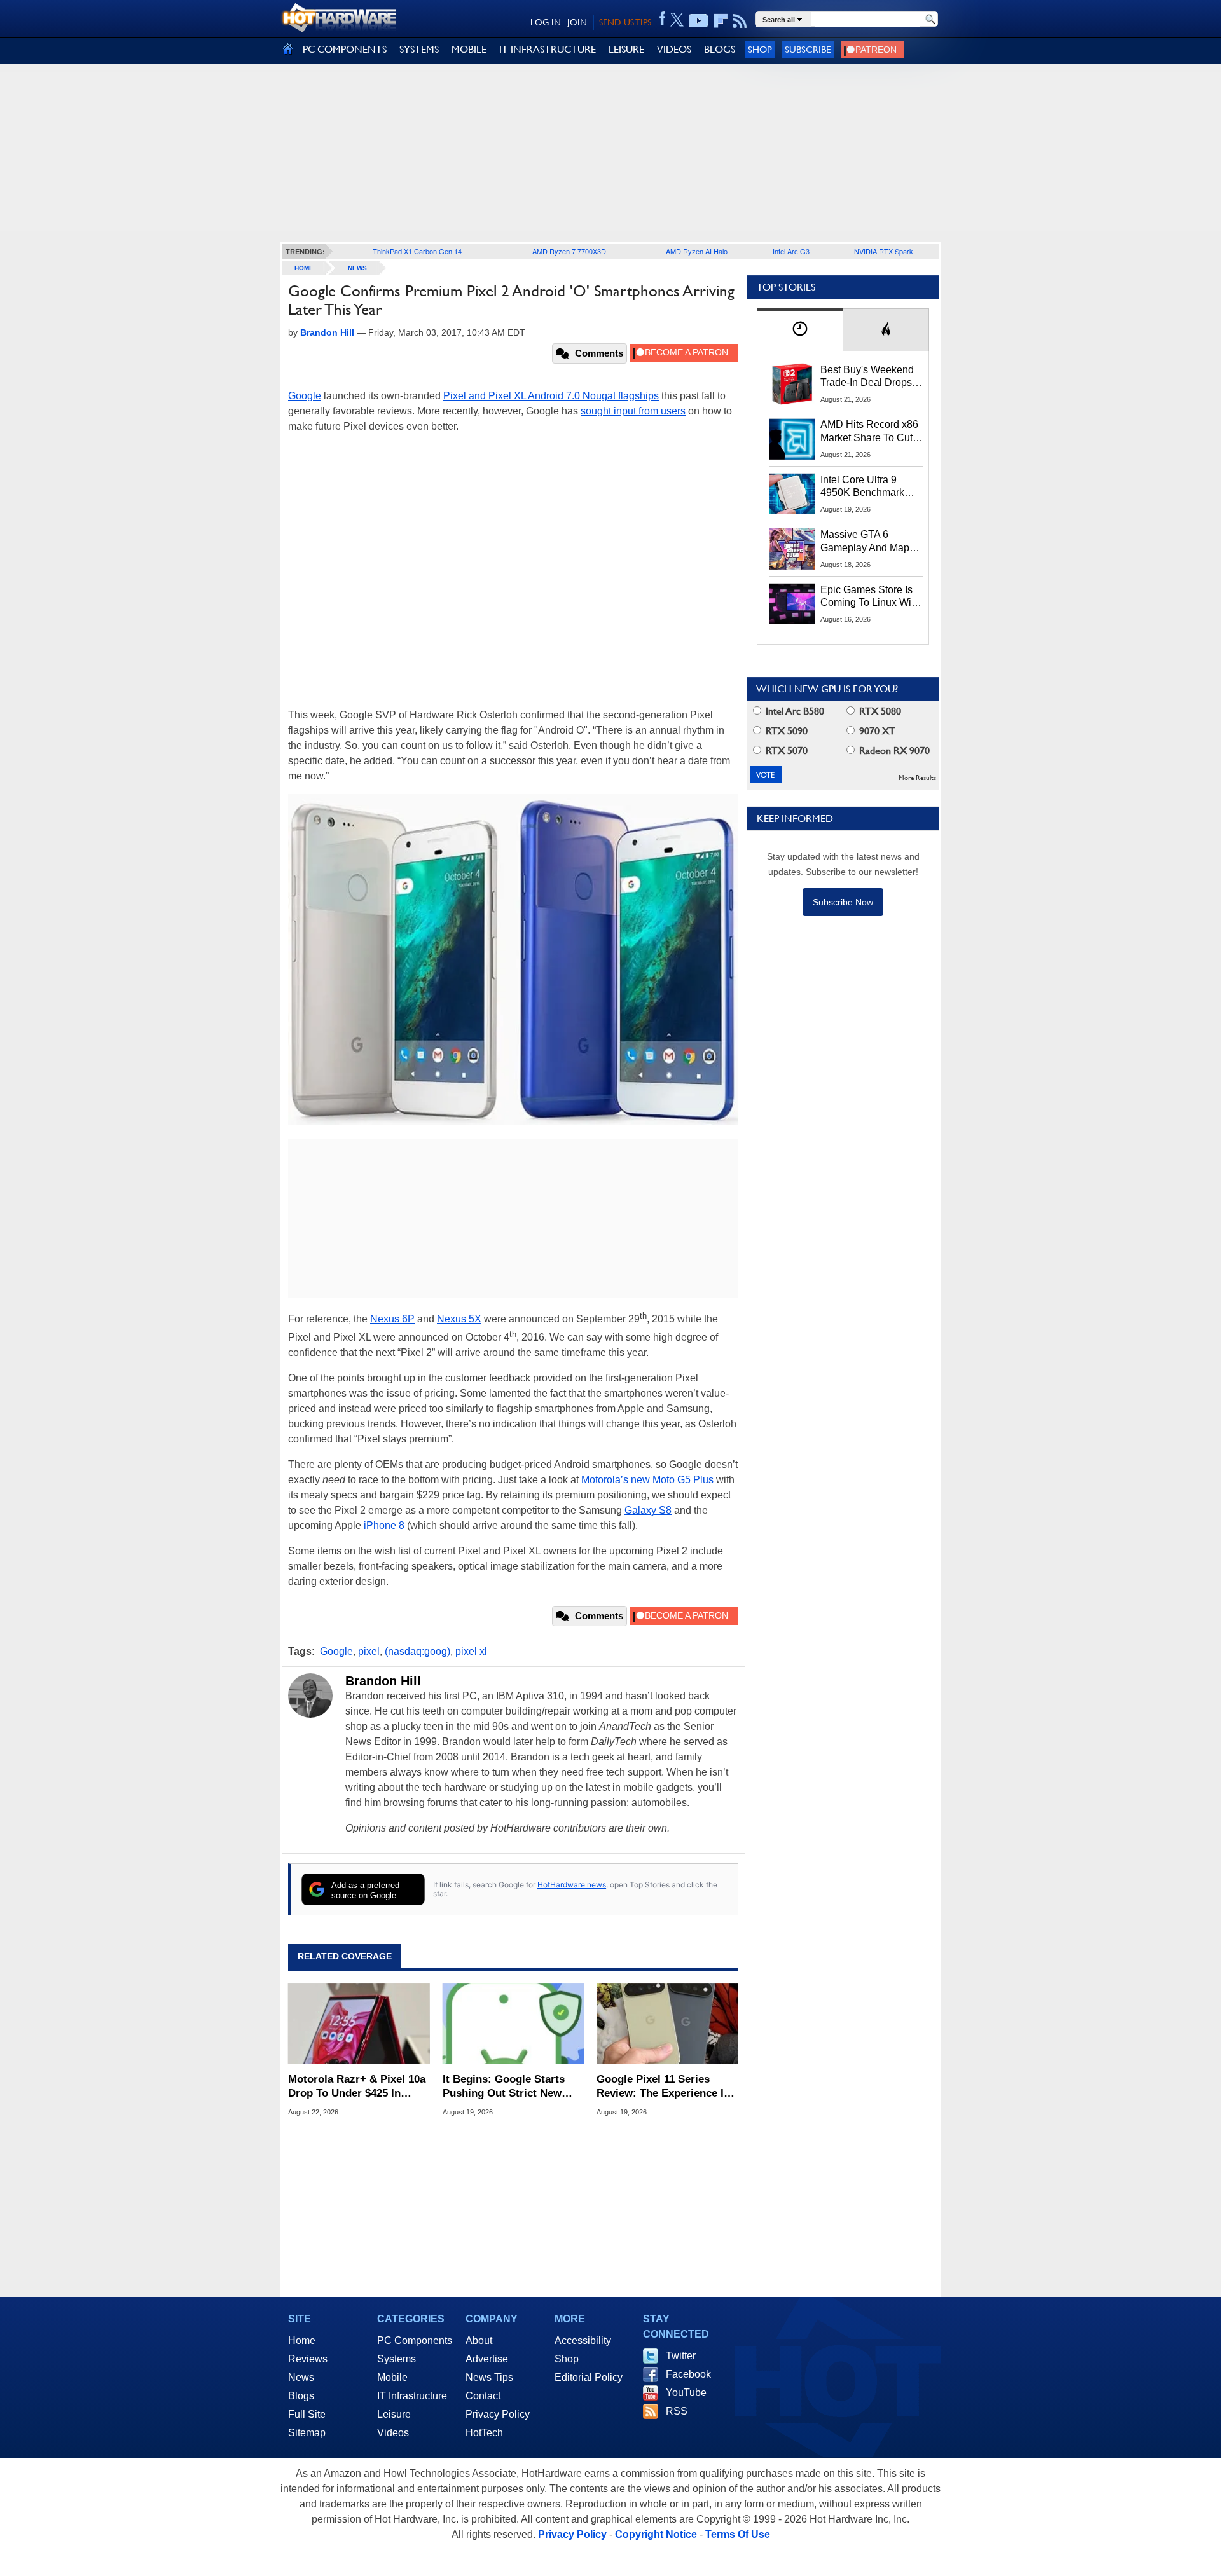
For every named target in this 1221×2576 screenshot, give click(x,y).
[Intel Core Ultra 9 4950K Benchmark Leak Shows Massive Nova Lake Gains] (792, 494)
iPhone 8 (384, 1525)
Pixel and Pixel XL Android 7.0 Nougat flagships (551, 396)
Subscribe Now (843, 902)
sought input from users (633, 411)
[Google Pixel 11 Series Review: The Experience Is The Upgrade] (667, 2024)
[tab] (800, 330)
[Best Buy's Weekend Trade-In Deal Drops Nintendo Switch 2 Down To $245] (792, 384)
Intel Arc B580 (794, 711)
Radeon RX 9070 (893, 750)
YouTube (686, 2393)
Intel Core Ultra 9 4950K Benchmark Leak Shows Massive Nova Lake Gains (868, 487)
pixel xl (471, 1651)
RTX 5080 (879, 711)
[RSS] (740, 21)
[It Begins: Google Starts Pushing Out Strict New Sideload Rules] (514, 2024)
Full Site (307, 2414)
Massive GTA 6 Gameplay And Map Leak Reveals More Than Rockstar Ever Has (865, 542)
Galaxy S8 (648, 1510)
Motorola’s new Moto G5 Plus (647, 1480)
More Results (917, 778)
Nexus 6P (392, 1319)
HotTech (484, 2433)
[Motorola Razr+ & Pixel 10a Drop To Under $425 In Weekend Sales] (359, 2024)
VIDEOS (674, 49)
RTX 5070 (785, 750)
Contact (483, 2396)
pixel (369, 1651)
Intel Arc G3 (791, 251)
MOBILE (469, 49)
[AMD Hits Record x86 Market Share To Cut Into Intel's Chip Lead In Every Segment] (792, 439)
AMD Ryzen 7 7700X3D (569, 251)
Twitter (681, 2356)
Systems (397, 2359)
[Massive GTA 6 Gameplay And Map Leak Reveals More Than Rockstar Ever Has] (792, 549)
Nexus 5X (459, 1319)
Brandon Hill (383, 1681)
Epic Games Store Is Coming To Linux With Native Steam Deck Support (870, 597)
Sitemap (307, 2433)
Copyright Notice (656, 2534)
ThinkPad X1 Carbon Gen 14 (417, 251)
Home (302, 2340)
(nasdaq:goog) (417, 1651)
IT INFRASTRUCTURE (548, 49)
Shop (760, 49)
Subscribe (808, 49)
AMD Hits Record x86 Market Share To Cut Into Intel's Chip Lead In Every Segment (869, 432)
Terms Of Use (738, 2534)
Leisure (394, 2414)
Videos (393, 2433)
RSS (677, 2411)
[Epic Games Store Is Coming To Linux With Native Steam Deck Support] (792, 604)
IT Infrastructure (412, 2396)
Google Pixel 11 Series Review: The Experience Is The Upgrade (663, 2087)
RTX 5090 (785, 731)
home (304, 268)
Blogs (301, 2396)
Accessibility (583, 2340)
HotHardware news (572, 1885)
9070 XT (876, 731)
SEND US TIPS (625, 22)
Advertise (487, 2359)
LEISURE (626, 49)
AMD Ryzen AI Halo (697, 251)
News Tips (489, 2377)
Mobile (392, 2377)
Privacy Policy (498, 2414)
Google (305, 396)
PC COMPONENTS (345, 49)
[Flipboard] (721, 21)
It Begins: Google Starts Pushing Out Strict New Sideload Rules (504, 2087)
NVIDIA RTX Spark (884, 251)
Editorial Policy (589, 2377)
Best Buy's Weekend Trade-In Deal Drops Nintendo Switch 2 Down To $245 (867, 377)
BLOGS (720, 49)
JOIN (577, 22)
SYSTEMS (419, 49)
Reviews (308, 2359)
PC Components (415, 2340)
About (479, 2340)
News (357, 268)
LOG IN (546, 22)
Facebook (688, 2374)
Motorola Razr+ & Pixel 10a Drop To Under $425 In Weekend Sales (357, 2087)
